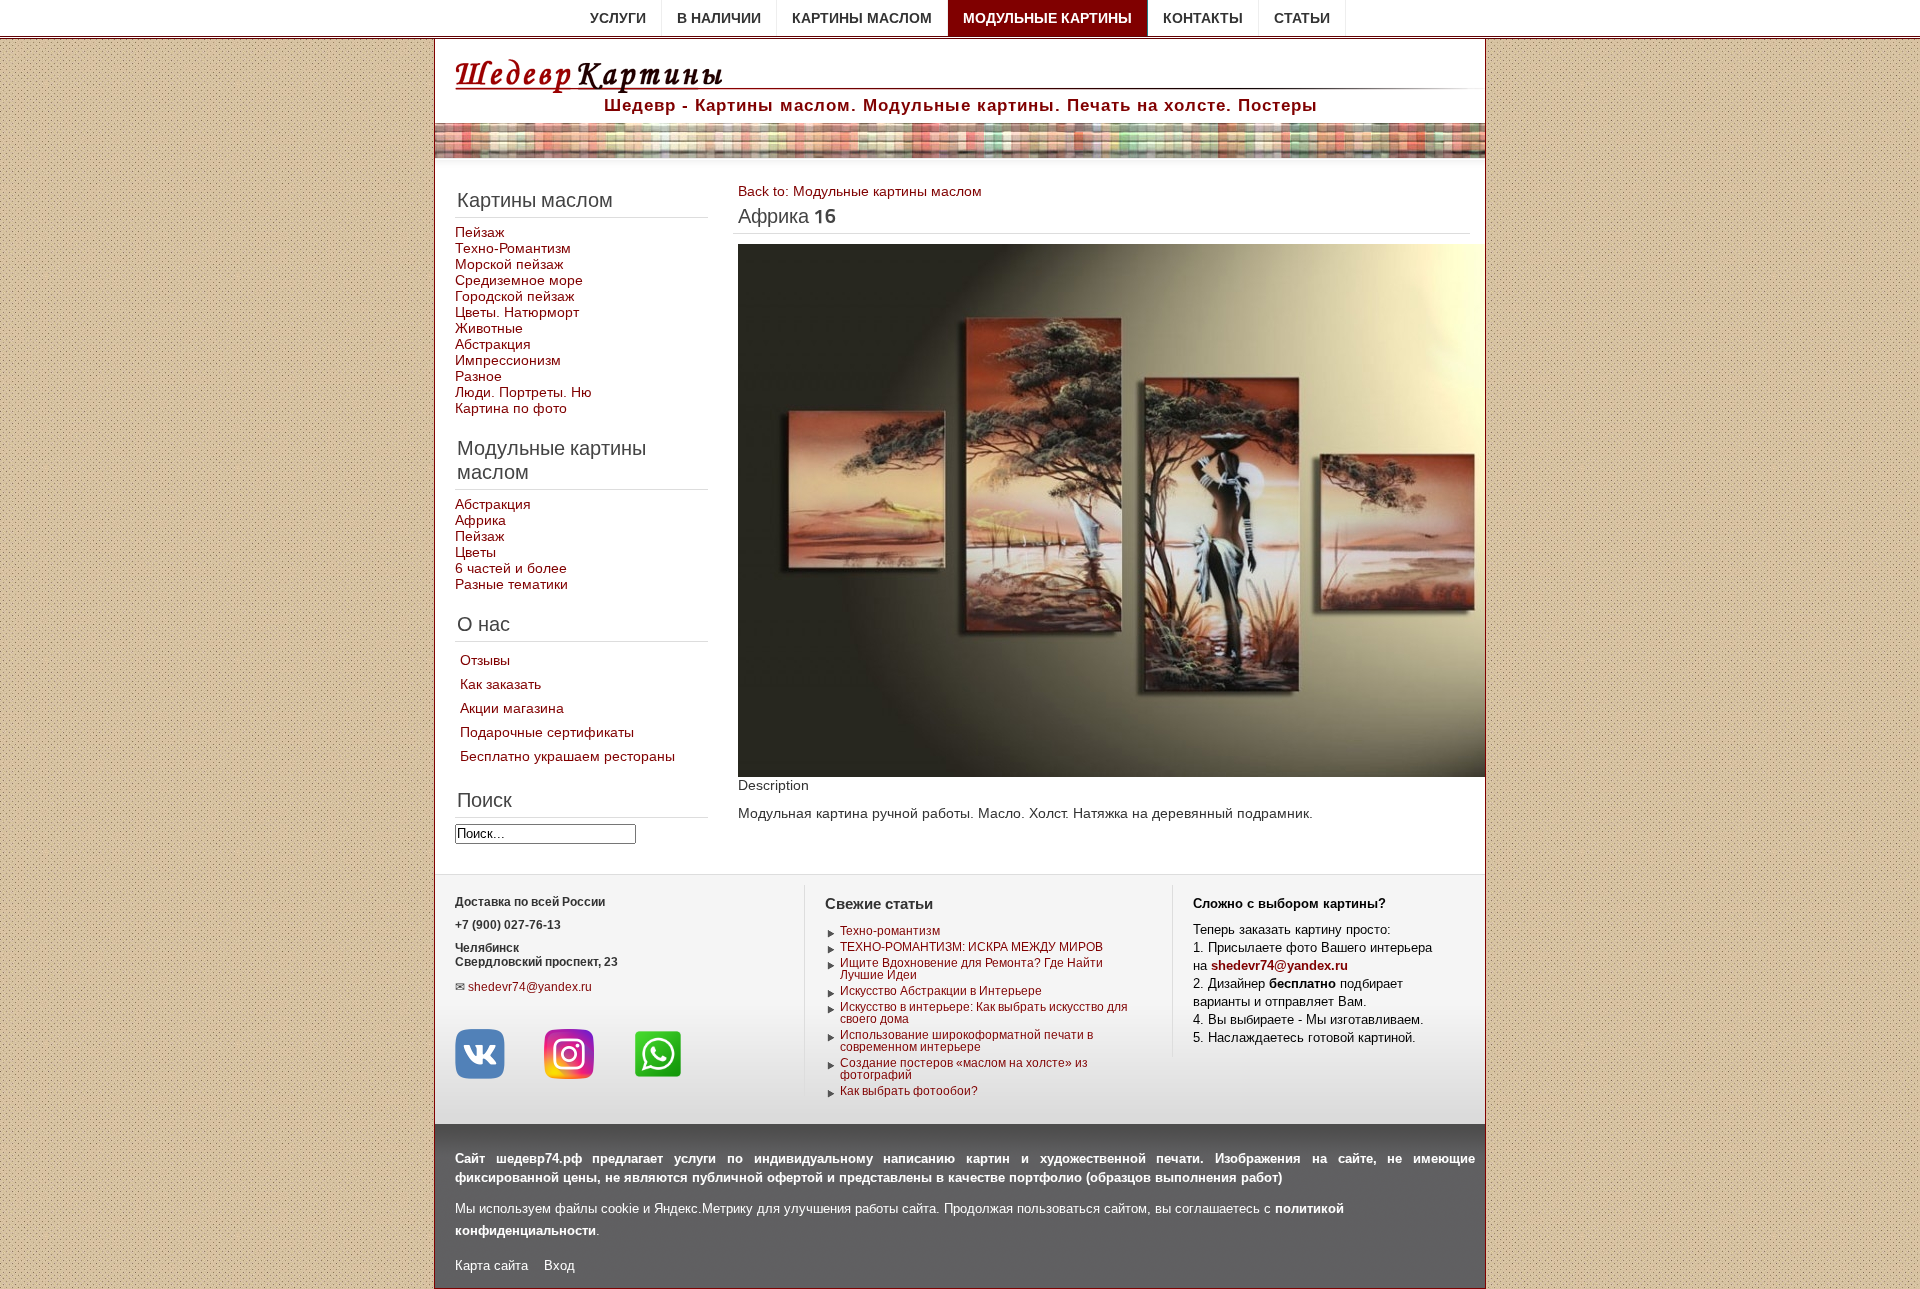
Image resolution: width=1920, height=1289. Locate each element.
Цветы (475, 552)
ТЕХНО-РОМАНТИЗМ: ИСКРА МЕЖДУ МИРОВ (971, 947)
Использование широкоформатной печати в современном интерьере (966, 1041)
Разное (478, 376)
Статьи (1302, 18)
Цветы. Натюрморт (517, 312)
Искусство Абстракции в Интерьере (941, 991)
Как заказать (500, 684)
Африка (480, 520)
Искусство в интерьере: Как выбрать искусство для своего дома (984, 1013)
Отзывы (485, 660)
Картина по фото (511, 408)
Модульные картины (1047, 18)
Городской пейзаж (514, 296)
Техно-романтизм (890, 931)
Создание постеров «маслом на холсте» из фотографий (964, 1069)
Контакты (1203, 18)
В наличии (719, 18)
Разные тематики (511, 584)
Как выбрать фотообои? (909, 1091)
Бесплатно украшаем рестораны (567, 756)
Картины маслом (862, 18)
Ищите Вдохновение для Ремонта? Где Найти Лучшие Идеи (971, 969)
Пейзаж (479, 232)
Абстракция (493, 344)
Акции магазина (512, 708)
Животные (489, 328)
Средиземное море (519, 280)
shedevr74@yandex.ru (530, 987)
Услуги (618, 18)
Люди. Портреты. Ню (523, 392)
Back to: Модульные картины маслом (860, 191)
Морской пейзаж (509, 264)
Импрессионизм (508, 360)
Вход (559, 1265)
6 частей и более (511, 568)
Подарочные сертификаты (547, 732)
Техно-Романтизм (513, 248)
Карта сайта (491, 1265)
